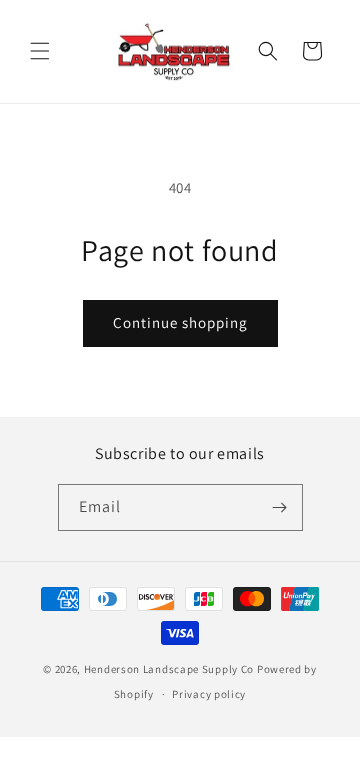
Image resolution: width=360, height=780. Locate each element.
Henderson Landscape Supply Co (169, 669)
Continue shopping (180, 322)
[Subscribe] (280, 507)
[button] (40, 51)
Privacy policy (209, 694)
